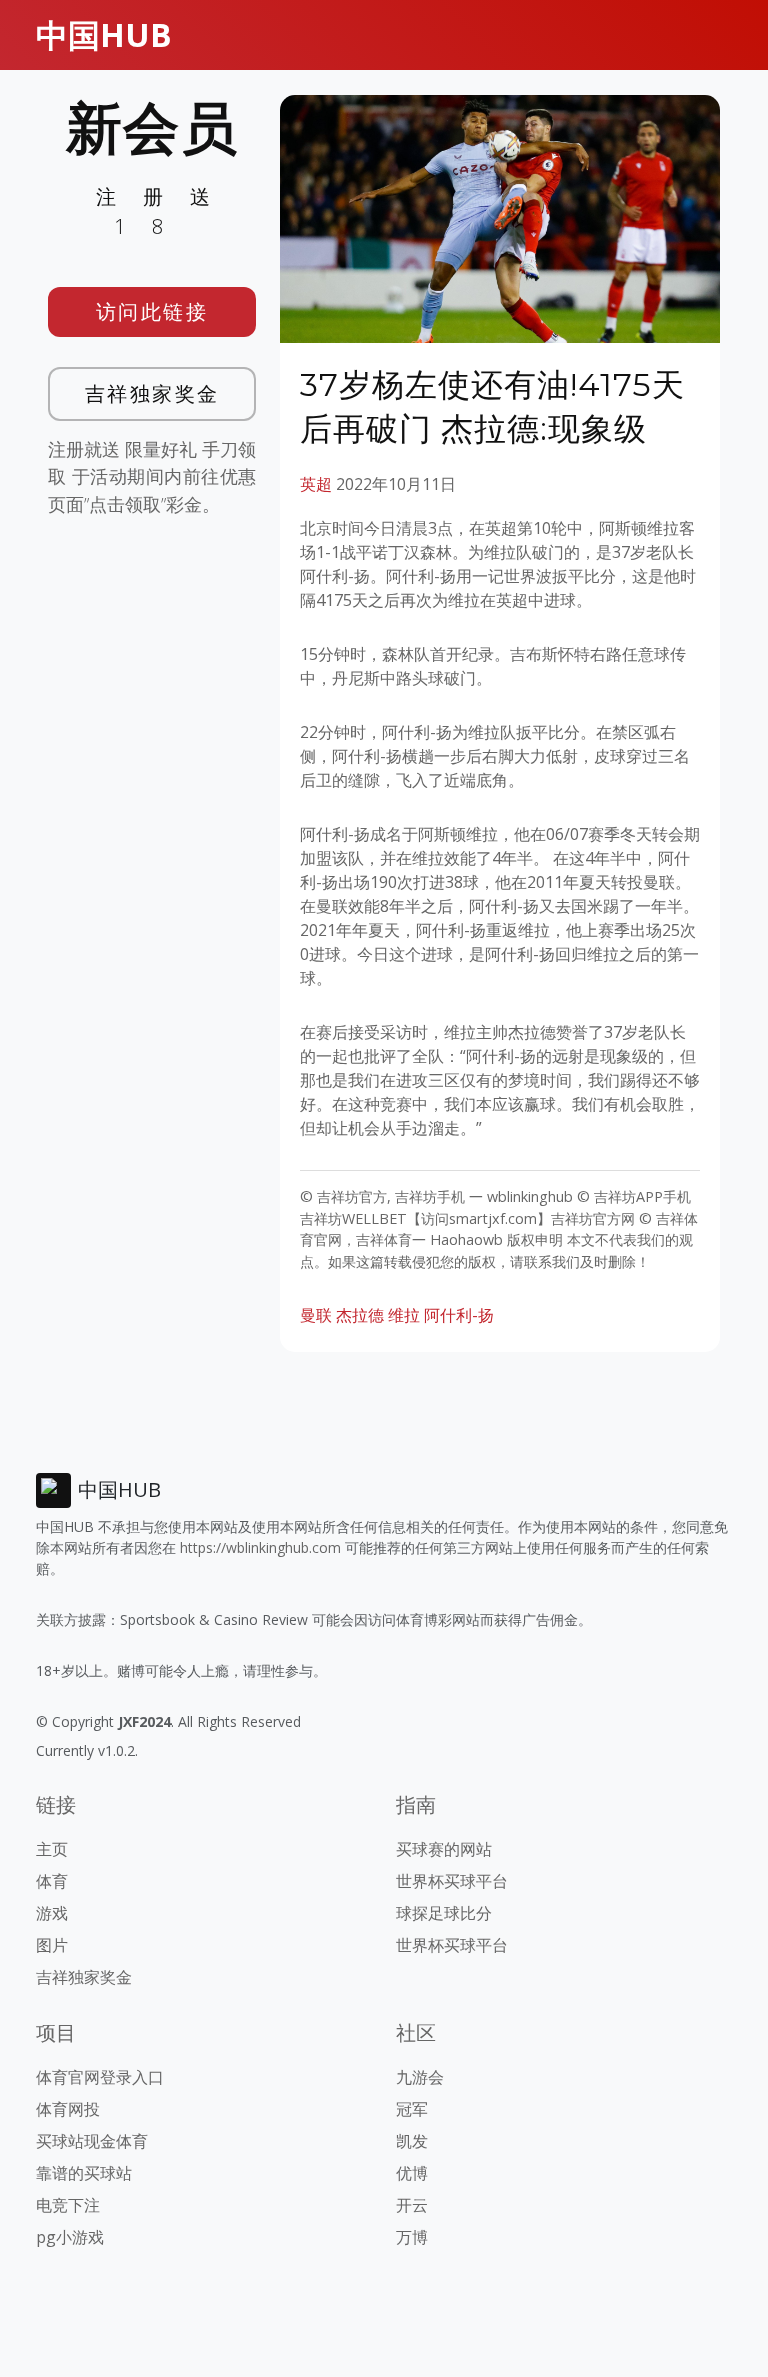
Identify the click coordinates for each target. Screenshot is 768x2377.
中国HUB (104, 34)
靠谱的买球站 (84, 2173)
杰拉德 (360, 1315)
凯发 (412, 2141)
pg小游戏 (70, 2237)
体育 (52, 1881)
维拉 (404, 1315)
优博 (412, 2173)
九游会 (420, 2077)
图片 (52, 1945)
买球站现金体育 (92, 2141)
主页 (52, 1849)
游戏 (52, 1913)
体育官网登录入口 (100, 2077)
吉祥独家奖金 (152, 393)
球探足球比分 (444, 1913)
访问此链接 (152, 311)
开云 (412, 2205)
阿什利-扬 (459, 1315)
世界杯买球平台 (452, 1881)
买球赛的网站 (444, 1849)
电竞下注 (68, 2205)
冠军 (412, 2109)
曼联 (316, 1315)
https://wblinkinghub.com (260, 1547)
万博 (412, 2237)
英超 (316, 484)
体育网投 (68, 2109)
